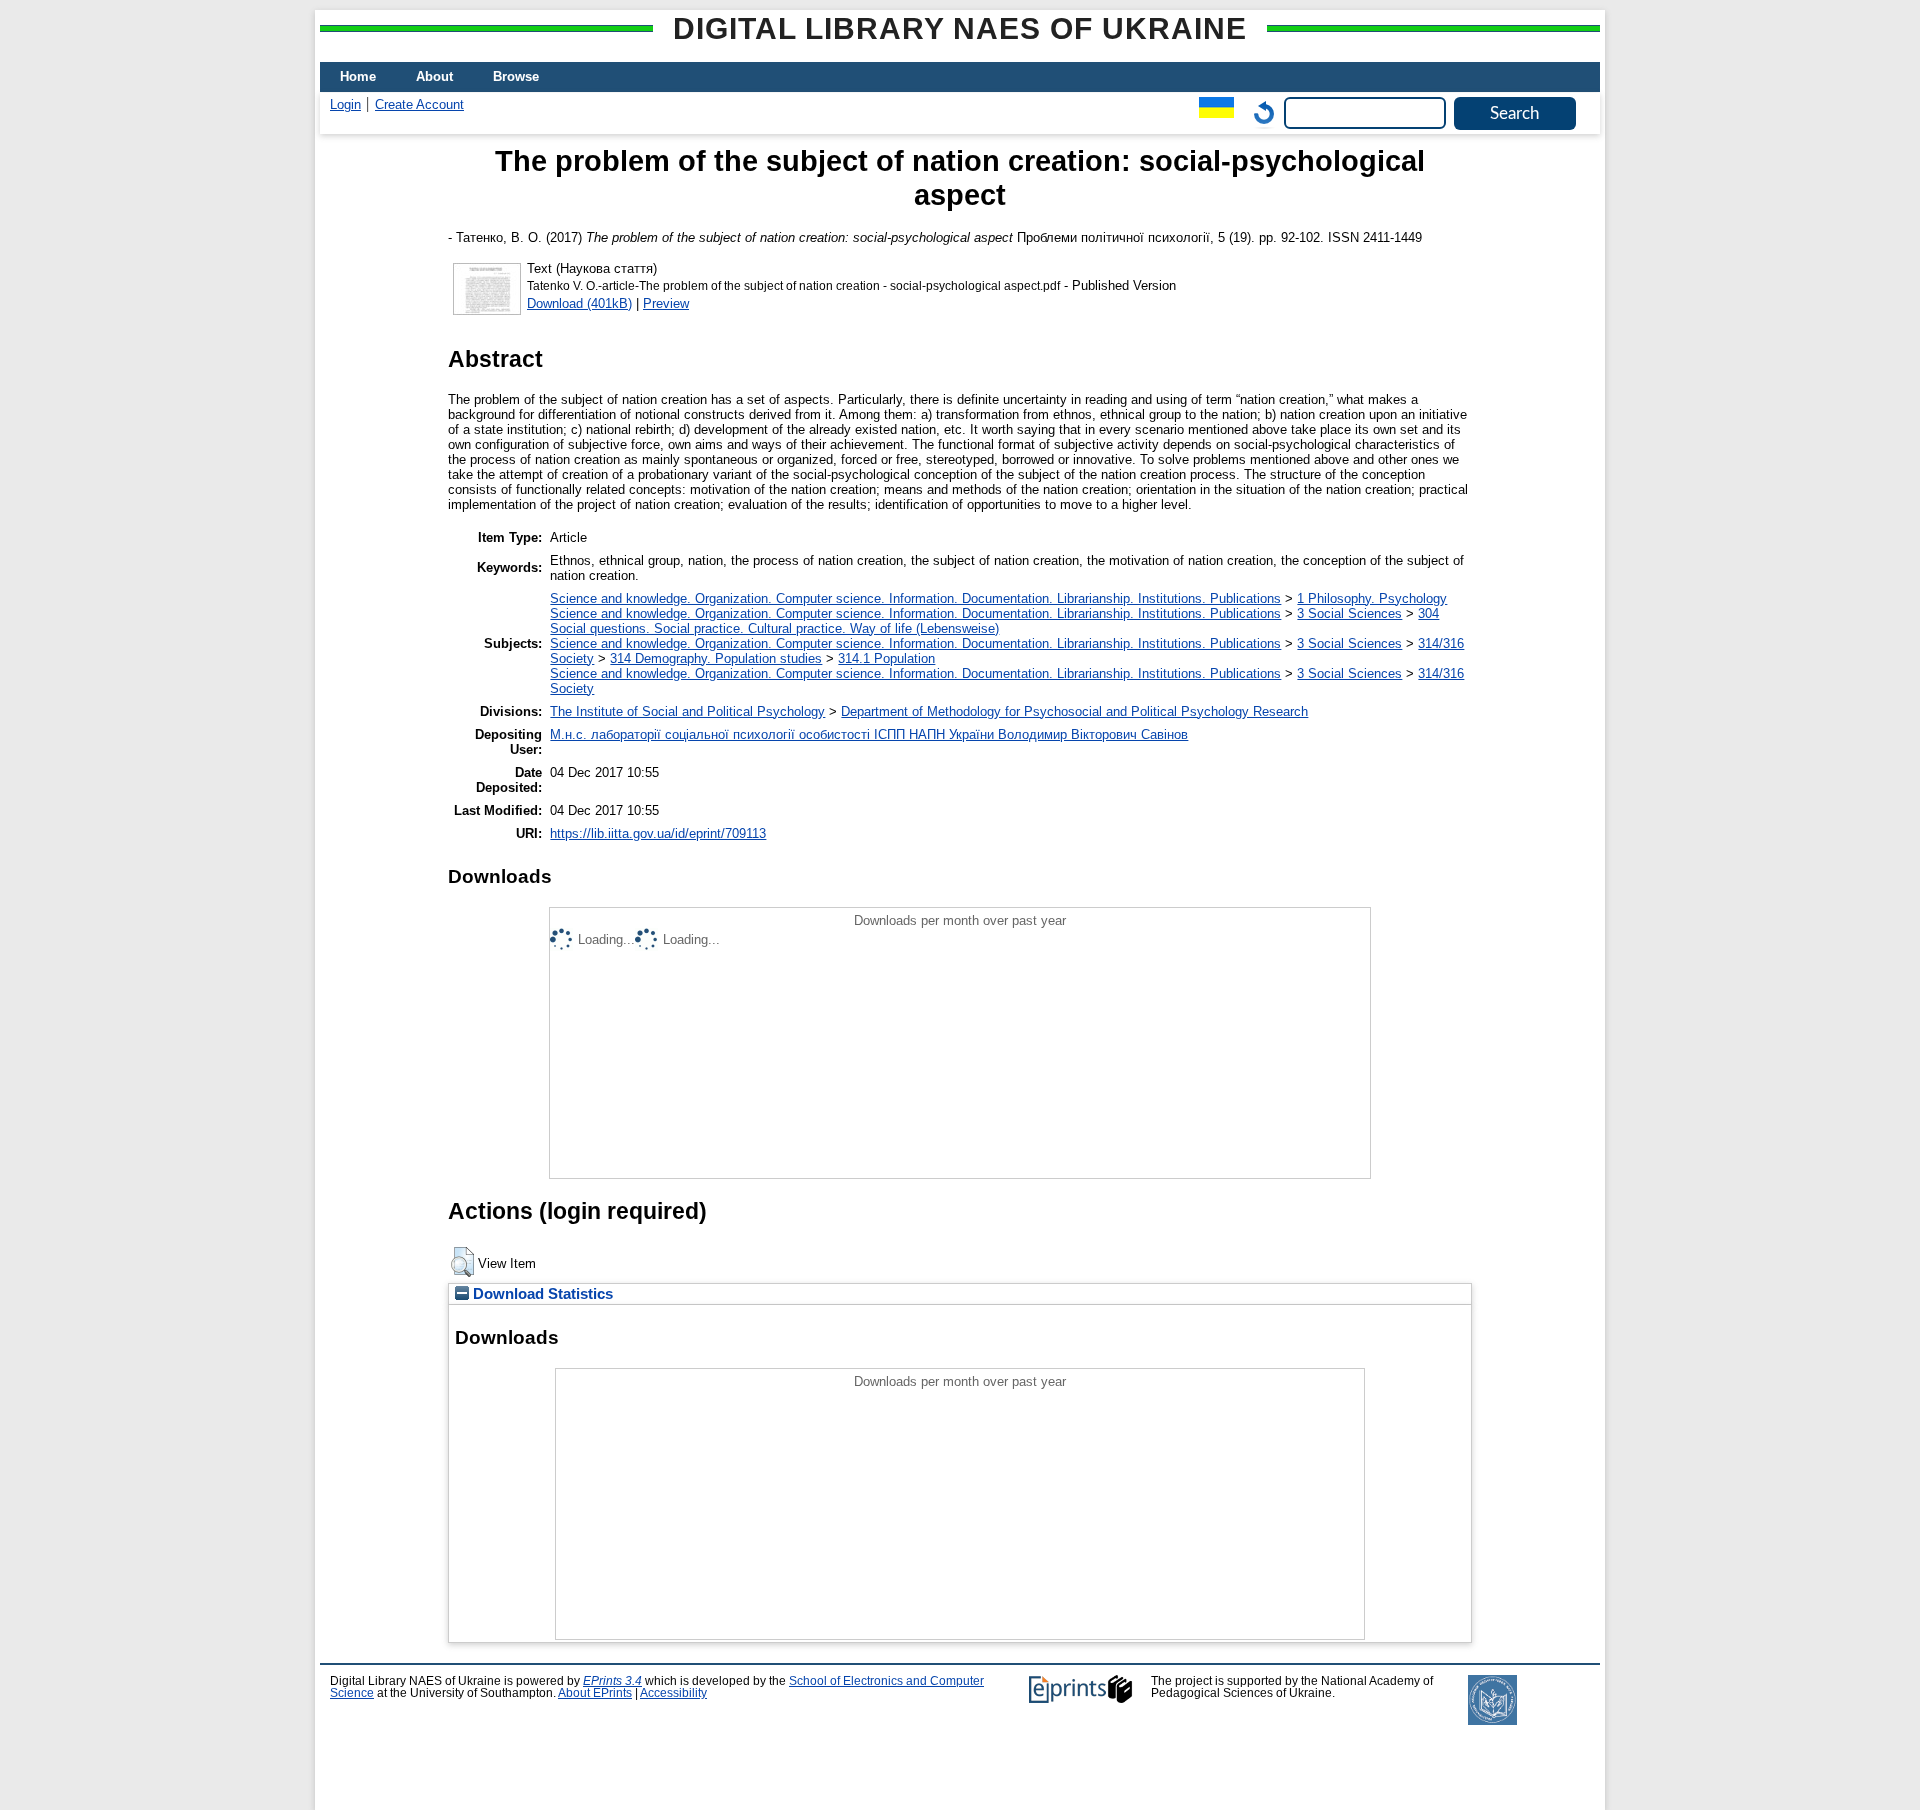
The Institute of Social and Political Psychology (687, 711)
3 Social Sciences (1349, 613)
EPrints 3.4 (612, 1681)
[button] (462, 1262)
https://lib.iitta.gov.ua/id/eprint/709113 (658, 833)
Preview (666, 303)
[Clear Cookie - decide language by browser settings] (1259, 112)
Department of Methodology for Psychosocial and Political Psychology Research (1074, 711)
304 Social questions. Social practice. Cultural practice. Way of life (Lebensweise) (994, 621)
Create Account (419, 104)
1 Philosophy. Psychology (1372, 598)
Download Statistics (541, 1294)
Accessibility (673, 1693)
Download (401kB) (579, 303)
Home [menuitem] (358, 76)
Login (345, 104)
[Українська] (1211, 112)
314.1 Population (886, 658)
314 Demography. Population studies (716, 658)
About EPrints (595, 1693)
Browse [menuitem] (516, 76)
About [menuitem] (434, 76)
